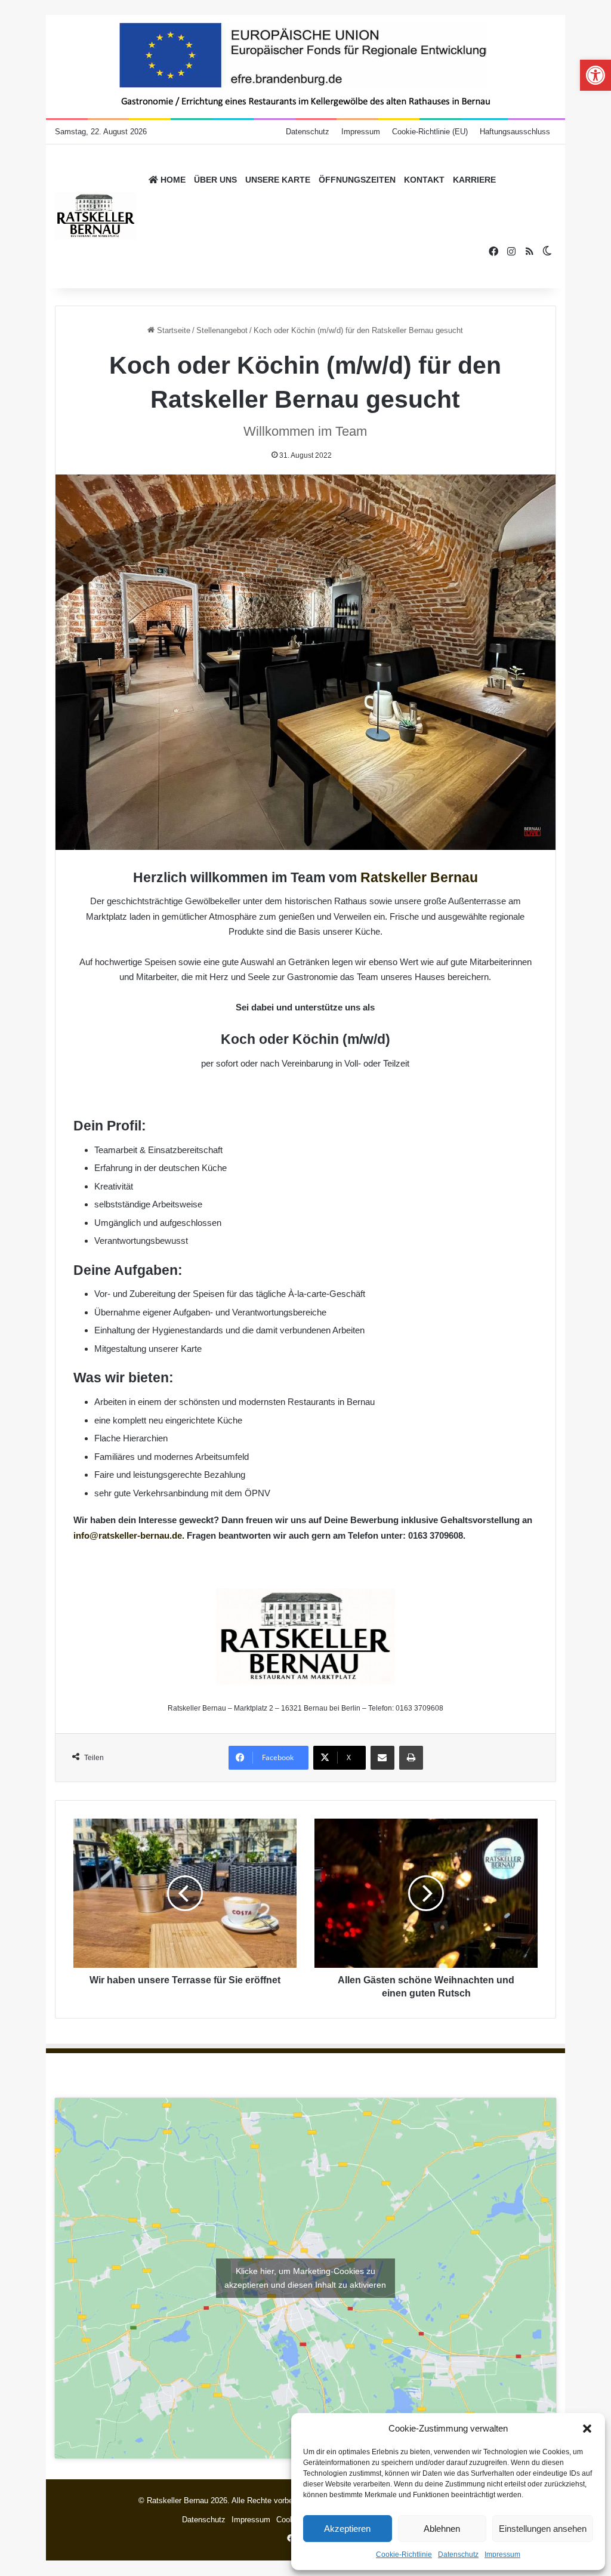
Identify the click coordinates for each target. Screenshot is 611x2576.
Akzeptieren (347, 2529)
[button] (587, 2429)
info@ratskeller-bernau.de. (129, 1535)
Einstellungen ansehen (543, 2529)
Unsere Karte (278, 180)
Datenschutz (458, 2555)
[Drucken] (411, 1758)
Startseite (172, 330)
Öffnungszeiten (357, 180)
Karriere (474, 180)
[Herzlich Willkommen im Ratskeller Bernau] (96, 216)
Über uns (215, 180)
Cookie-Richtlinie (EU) (430, 132)
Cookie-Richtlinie (404, 2555)
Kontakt (424, 180)
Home (172, 180)
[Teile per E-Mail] (382, 1758)
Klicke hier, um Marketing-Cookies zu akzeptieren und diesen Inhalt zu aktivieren (305, 2278)
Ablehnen (442, 2529)
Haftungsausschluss (515, 132)
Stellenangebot (222, 330)
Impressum (502, 2555)
